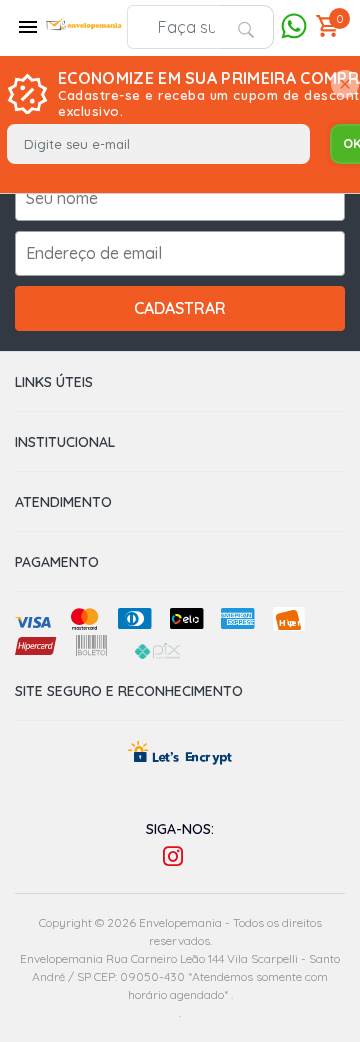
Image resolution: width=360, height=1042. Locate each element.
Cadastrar (180, 308)
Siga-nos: (180, 829)
